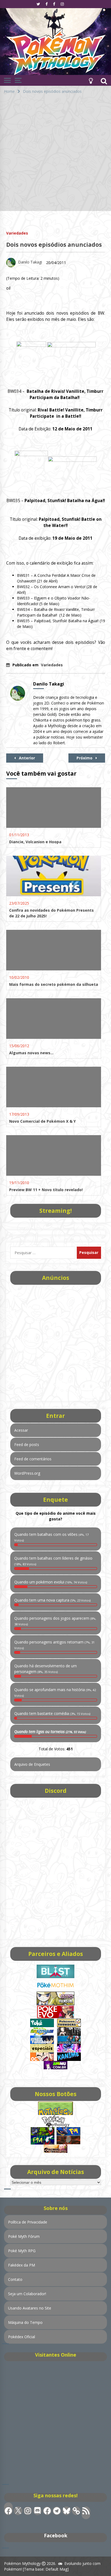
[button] (91, 80)
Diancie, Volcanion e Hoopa (35, 842)
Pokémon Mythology (22, 2563)
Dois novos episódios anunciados (54, 245)
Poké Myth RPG (22, 2251)
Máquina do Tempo (25, 2322)
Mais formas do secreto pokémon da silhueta (54, 984)
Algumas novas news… (31, 1053)
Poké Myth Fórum (24, 2236)
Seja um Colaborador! (27, 2294)
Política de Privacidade (28, 2222)
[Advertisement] (55, 155)
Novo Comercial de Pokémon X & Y (42, 1121)
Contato (15, 2279)
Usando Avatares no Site (30, 2308)
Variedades (17, 233)
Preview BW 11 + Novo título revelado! (46, 1190)
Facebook (56, 2535)
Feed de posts (27, 1445)
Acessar (21, 1430)
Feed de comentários (33, 1459)
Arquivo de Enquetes (32, 1764)
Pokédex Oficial (22, 2337)
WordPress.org (27, 1473)
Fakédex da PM (22, 2265)
